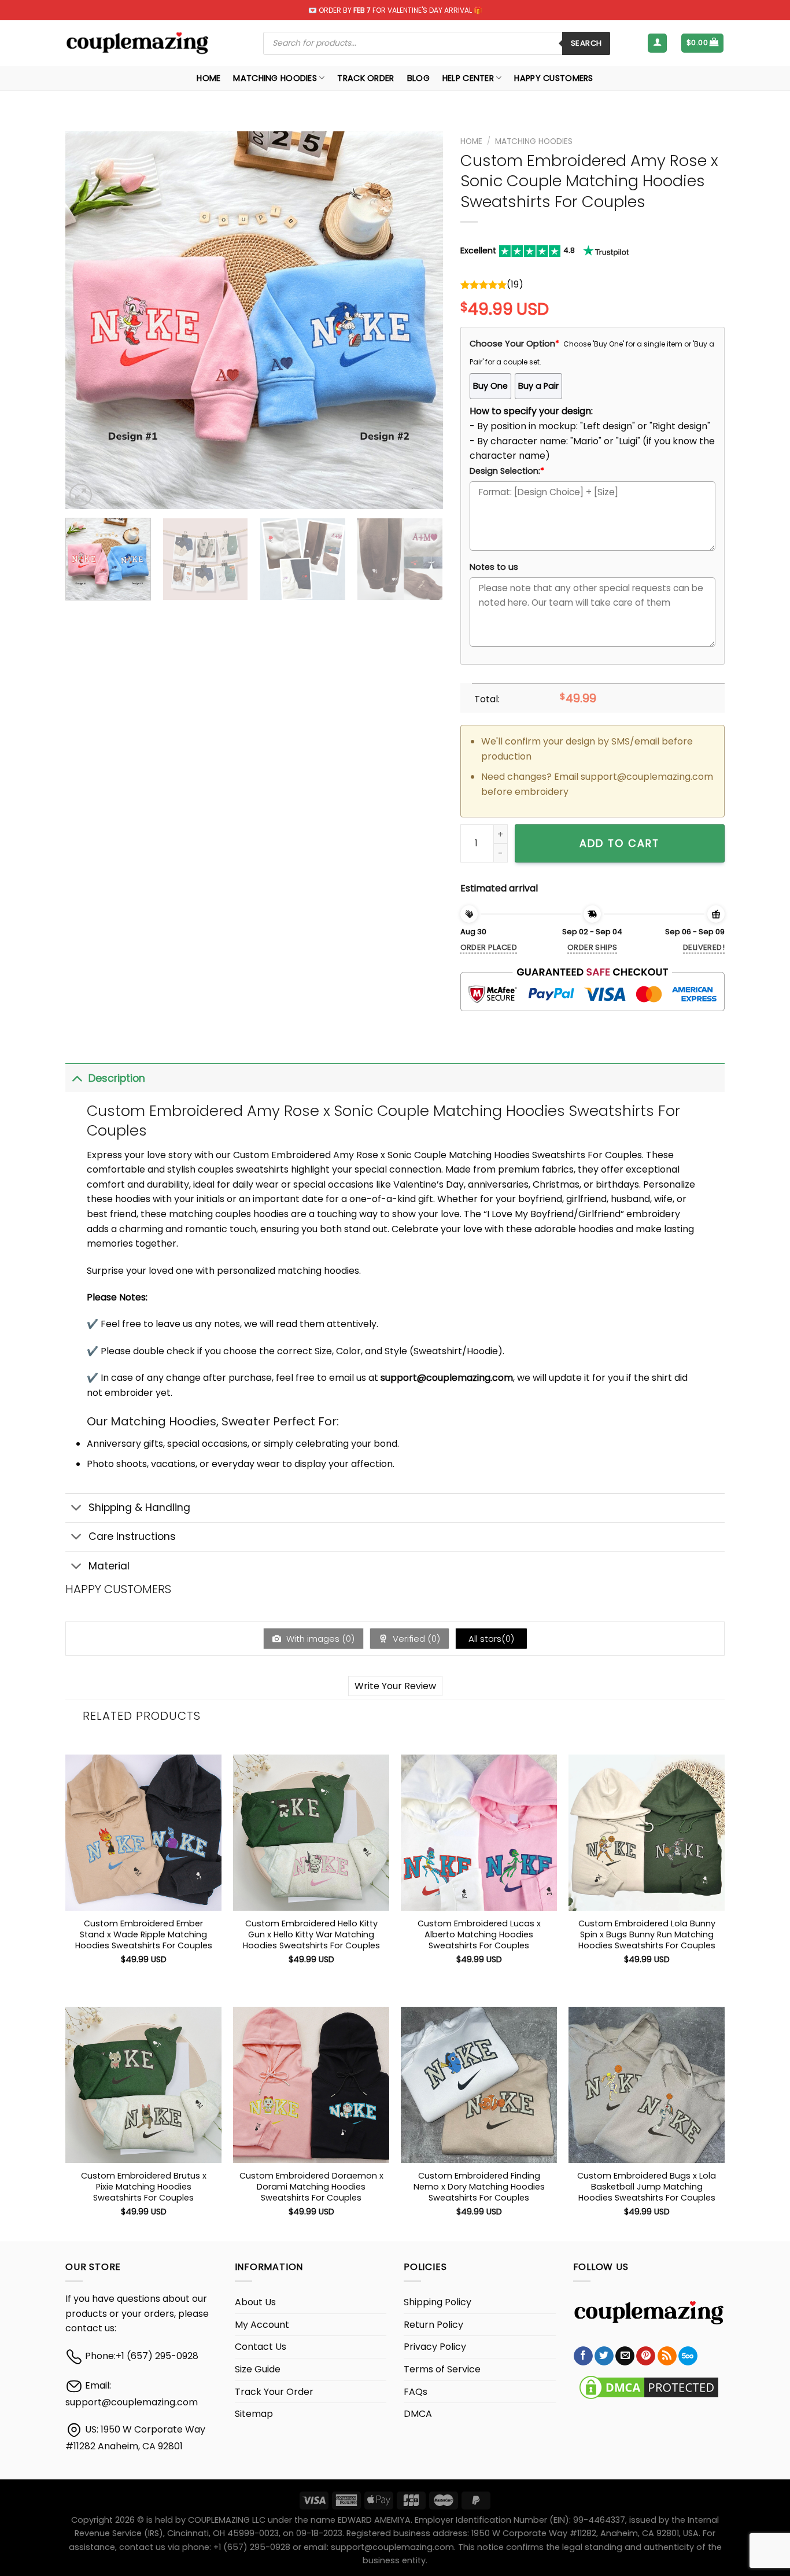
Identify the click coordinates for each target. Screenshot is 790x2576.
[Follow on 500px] (688, 2356)
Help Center (468, 78)
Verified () (415, 1639)
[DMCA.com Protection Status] (649, 2387)
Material (109, 1566)
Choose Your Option (514, 344)
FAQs (416, 2392)
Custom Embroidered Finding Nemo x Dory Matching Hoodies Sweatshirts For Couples (479, 2187)
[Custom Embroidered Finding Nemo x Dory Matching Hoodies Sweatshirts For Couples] (479, 2085)
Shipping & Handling (139, 1508)
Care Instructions (132, 1536)
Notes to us (494, 567)
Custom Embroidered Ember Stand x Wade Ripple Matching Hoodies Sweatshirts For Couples (144, 1934)
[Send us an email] (625, 2356)
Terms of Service (442, 2369)
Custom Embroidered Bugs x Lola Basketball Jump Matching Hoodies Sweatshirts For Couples (647, 2187)
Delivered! (704, 947)
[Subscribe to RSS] (667, 2356)
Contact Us (261, 2347)
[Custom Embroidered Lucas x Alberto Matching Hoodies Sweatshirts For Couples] (479, 1833)
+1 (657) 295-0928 (157, 2356)
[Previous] (87, 320)
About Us (255, 2302)
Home (208, 78)
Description (117, 1078)
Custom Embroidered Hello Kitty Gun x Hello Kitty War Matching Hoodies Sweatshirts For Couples (311, 1934)
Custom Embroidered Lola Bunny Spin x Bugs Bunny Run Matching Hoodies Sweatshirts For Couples (647, 1934)
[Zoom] (81, 495)
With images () (319, 1639)
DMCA (418, 2414)
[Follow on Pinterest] (646, 2356)
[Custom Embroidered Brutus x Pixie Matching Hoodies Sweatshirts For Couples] (143, 2085)
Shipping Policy (438, 2302)
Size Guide (258, 2369)
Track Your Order (274, 2392)
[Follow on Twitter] (604, 2356)
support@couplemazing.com (132, 2402)
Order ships (592, 947)
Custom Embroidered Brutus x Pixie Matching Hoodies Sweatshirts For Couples (144, 2187)
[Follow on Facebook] (583, 2356)
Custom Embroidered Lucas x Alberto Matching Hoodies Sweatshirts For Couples (479, 1934)
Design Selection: (507, 471)
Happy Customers (553, 78)
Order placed (489, 947)
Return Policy (433, 2325)
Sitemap (254, 2414)
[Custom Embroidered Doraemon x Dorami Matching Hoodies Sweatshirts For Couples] (311, 2085)
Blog (418, 78)
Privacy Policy (435, 2347)
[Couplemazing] (137, 43)
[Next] (420, 320)
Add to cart (619, 843)
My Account (262, 2325)
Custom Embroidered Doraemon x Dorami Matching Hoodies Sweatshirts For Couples (311, 2187)
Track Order (366, 78)
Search (586, 43)
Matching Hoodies (275, 78)
